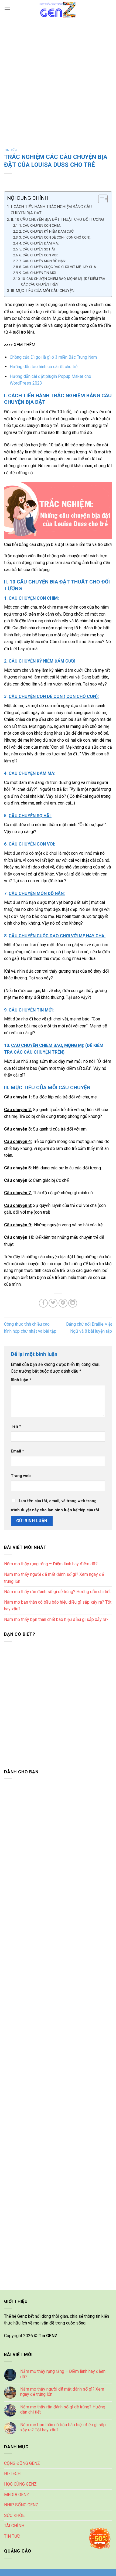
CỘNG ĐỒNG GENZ (22, 2463)
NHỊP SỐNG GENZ (21, 2505)
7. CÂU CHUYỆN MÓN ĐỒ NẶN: (43, 261)
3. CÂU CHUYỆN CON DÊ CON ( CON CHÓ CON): (55, 237)
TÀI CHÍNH (14, 2526)
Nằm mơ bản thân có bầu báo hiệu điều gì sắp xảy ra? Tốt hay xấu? (58, 1606)
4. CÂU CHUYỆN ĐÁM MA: (39, 243)
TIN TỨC (11, 150)
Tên (16, 1426)
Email (17, 1451)
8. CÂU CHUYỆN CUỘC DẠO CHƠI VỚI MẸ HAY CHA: (58, 267)
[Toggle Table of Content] (100, 199)
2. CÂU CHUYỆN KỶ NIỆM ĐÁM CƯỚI (47, 231)
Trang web (21, 1476)
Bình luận (21, 1380)
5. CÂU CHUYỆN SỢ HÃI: (37, 249)
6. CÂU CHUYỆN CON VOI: (39, 255)
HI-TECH (12, 2474)
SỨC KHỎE (14, 2515)
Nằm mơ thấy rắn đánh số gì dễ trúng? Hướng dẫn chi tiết (57, 1592)
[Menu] (7, 9)
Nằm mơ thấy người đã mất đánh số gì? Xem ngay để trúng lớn (54, 1578)
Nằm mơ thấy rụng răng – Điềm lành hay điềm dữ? (51, 1564)
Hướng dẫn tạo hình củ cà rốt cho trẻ (44, 367)
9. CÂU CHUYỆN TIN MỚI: (38, 273)
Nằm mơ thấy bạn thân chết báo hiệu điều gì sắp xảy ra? (56, 1619)
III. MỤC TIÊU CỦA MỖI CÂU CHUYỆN (43, 291)
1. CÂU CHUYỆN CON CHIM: (40, 225)
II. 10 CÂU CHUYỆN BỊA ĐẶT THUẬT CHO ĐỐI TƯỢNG (57, 220)
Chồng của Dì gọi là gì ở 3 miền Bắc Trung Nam (53, 357)
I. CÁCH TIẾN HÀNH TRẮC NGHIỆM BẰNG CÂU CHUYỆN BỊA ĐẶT (51, 210)
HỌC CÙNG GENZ (20, 2484)
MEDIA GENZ (17, 2495)
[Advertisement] (58, 80)
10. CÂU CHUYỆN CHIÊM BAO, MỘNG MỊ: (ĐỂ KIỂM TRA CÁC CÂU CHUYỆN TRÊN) (63, 281)
